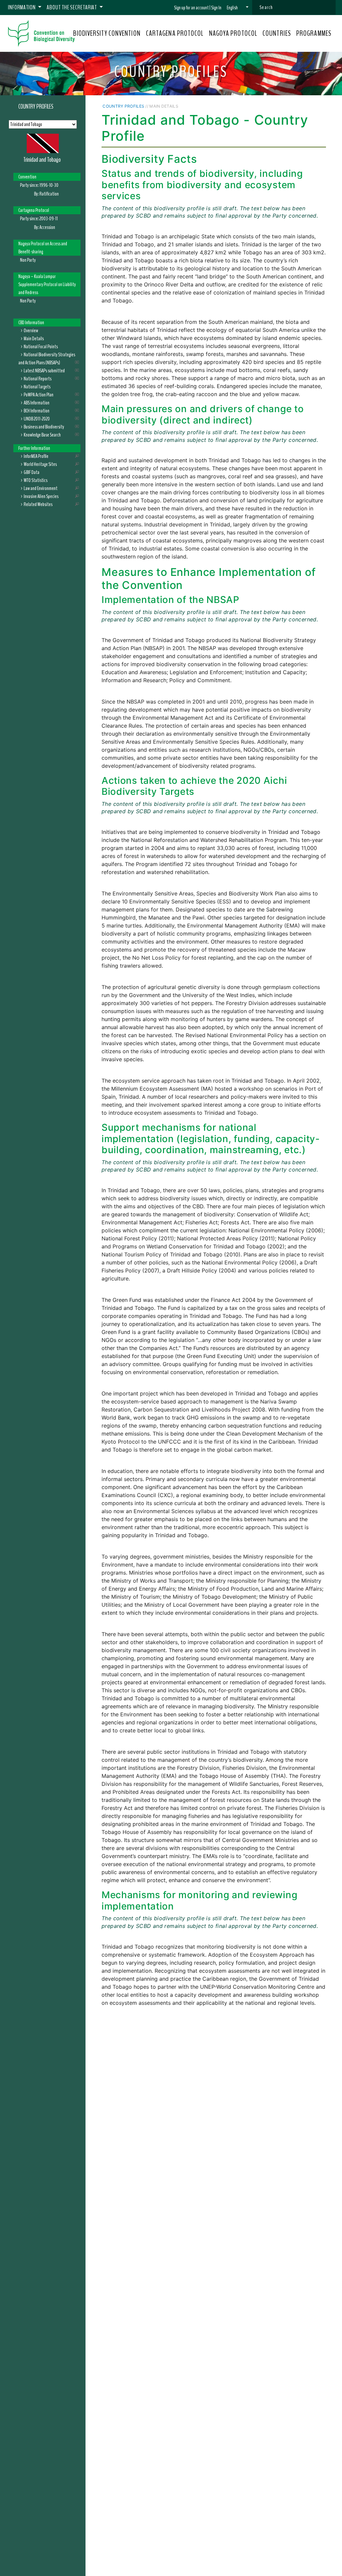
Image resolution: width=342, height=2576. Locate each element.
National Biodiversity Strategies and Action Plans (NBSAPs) (47, 359)
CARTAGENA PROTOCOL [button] (175, 33)
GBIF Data (32, 472)
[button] (238, 8)
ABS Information (37, 403)
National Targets (37, 387)
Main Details (34, 339)
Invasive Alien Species (41, 496)
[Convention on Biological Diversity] (41, 33)
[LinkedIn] (306, 106)
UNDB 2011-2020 (37, 419)
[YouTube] (284, 106)
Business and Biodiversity (44, 427)
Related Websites (38, 504)
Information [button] (22, 7)
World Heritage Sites (40, 464)
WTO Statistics (36, 480)
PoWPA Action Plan (39, 395)
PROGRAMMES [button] (314, 33)
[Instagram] (314, 106)
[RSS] (322, 106)
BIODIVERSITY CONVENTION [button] (107, 33)
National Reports (38, 379)
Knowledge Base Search (42, 435)
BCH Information (37, 411)
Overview (31, 331)
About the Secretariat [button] (72, 7)
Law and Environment (41, 488)
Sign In (216, 8)
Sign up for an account (191, 8)
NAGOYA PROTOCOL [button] (233, 33)
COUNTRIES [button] (277, 33)
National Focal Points (41, 347)
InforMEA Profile (36, 456)
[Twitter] (297, 106)
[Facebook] (290, 106)
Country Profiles (36, 107)
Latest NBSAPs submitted (44, 371)
